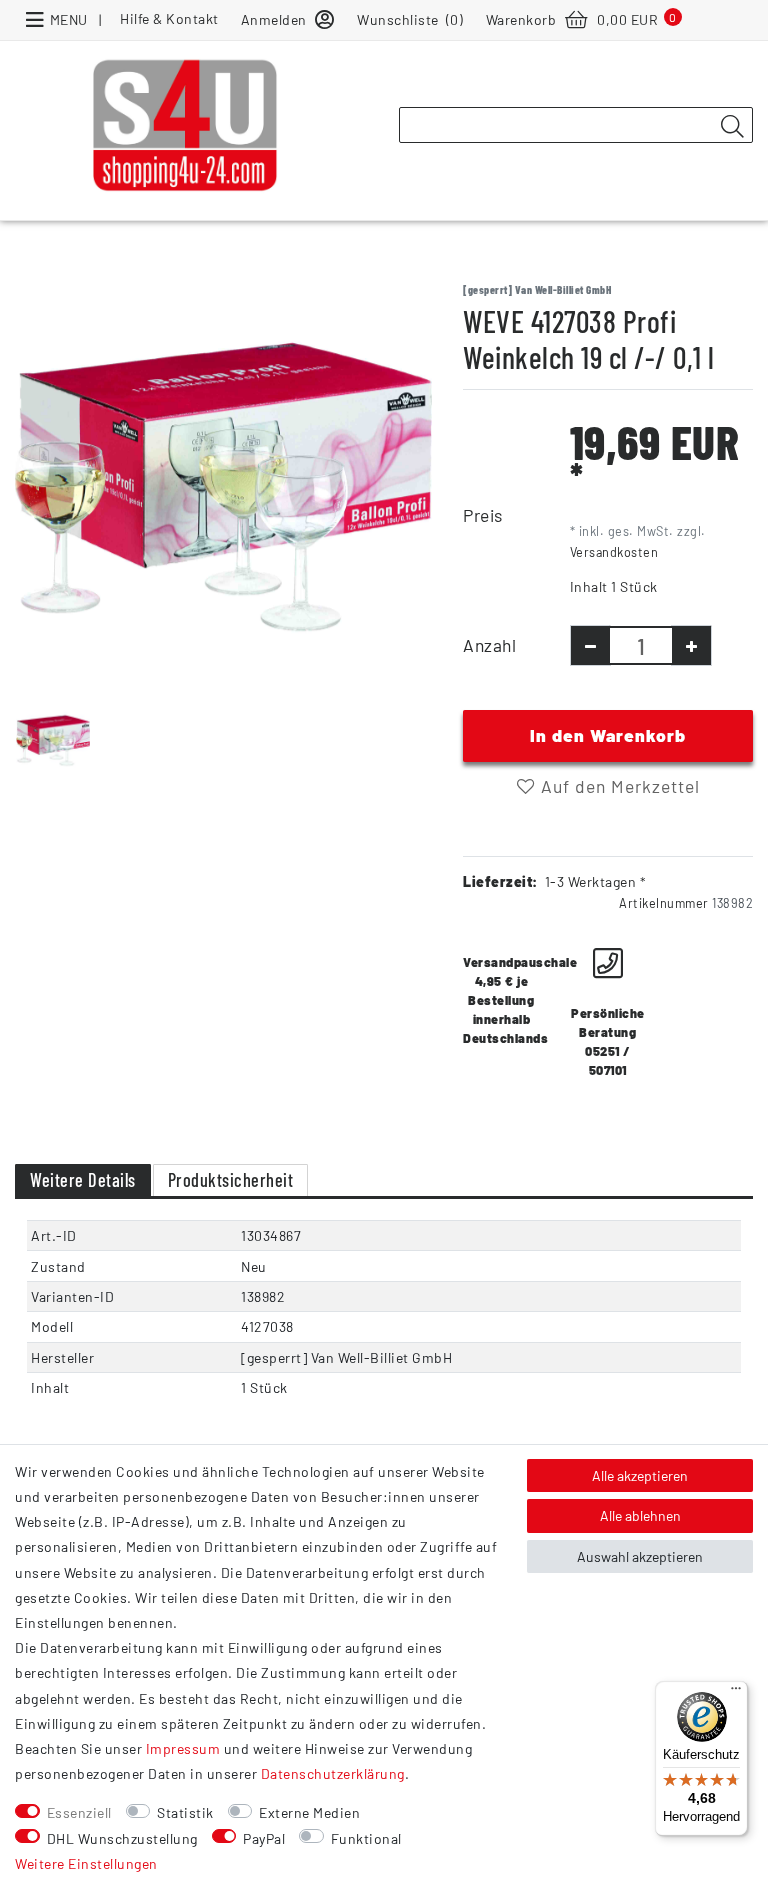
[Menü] (736, 1693)
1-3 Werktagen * (596, 881)
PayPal (264, 1838)
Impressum (183, 1748)
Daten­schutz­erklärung (333, 1773)
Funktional (366, 1838)
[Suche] (732, 126)
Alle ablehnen (640, 1515)
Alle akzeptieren (640, 1475)
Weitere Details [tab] (83, 1180)
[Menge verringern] (590, 645)
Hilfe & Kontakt (169, 18)
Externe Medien (309, 1812)
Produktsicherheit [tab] (231, 1180)
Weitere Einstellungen (86, 1863)
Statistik (185, 1812)
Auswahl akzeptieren (640, 1556)
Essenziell (79, 1812)
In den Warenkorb (608, 735)
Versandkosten (614, 552)
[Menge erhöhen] (691, 645)
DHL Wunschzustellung (122, 1838)
